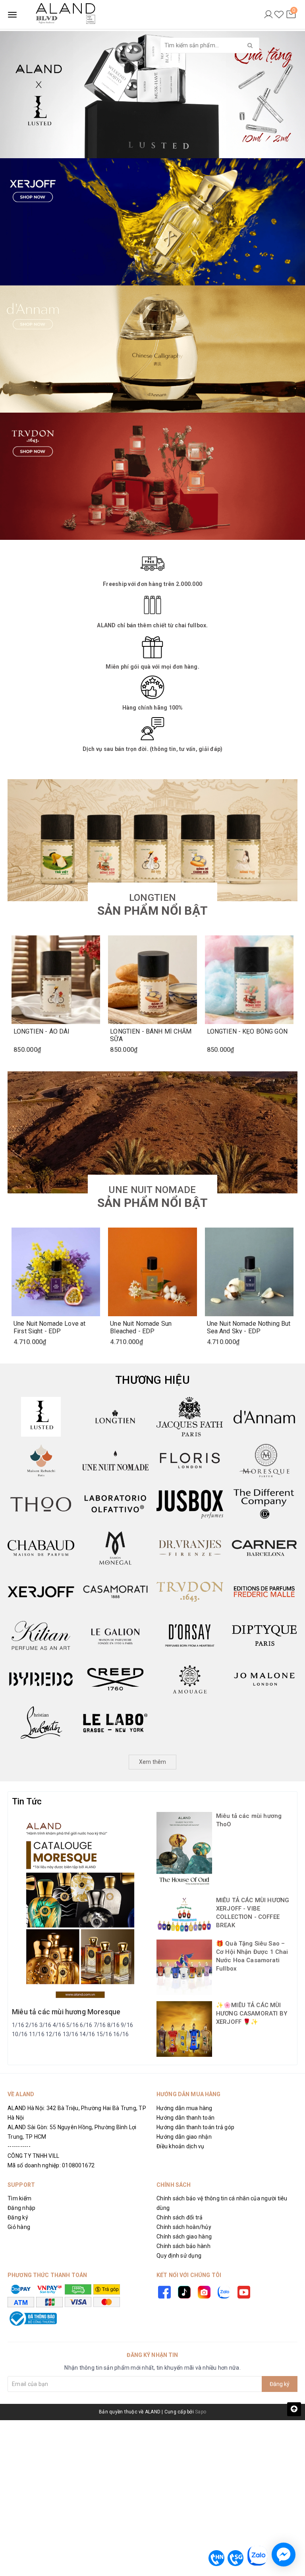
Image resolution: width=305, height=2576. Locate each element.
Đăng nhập (21, 2208)
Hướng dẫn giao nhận (184, 2137)
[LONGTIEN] (116, 1417)
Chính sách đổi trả (180, 2217)
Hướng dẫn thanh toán (185, 2118)
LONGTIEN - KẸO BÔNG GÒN (247, 1032)
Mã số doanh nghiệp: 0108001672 (51, 2165)
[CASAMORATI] (116, 1592)
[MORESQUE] (264, 1461)
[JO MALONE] (264, 1679)
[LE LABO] (116, 1723)
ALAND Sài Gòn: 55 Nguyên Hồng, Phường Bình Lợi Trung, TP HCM (72, 2132)
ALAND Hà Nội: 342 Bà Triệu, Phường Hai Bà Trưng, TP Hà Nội (77, 2113)
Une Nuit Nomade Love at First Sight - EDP (49, 1327)
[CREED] (116, 1679)
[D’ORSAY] (190, 1635)
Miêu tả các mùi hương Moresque (66, 2012)
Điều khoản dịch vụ (180, 2146)
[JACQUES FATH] (190, 1417)
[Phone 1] (216, 2558)
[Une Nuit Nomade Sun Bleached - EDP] (152, 1272)
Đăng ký (18, 2217)
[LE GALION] (116, 1635)
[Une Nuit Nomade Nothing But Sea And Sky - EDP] (249, 1272)
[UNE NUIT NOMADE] (116, 1461)
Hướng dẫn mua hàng (184, 2108)
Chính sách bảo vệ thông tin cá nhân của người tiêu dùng (222, 2203)
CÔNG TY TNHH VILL (33, 2156)
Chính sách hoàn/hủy (184, 2227)
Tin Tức (27, 1801)
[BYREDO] (41, 1679)
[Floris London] (152, 476)
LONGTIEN (152, 905)
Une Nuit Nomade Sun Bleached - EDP (141, 1327)
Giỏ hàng (19, 2227)
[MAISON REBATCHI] (41, 1461)
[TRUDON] (190, 1592)
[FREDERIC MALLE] (264, 1592)
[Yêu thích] (279, 15)
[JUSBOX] (190, 1504)
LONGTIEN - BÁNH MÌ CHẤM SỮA (151, 1035)
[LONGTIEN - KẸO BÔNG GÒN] (249, 980)
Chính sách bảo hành (183, 2246)
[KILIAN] (41, 1635)
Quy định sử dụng (179, 2256)
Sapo (201, 2412)
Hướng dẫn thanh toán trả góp (195, 2127)
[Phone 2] (236, 2558)
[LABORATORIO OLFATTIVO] (116, 1504)
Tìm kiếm (19, 2198)
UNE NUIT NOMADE (152, 1197)
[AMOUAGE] (190, 1679)
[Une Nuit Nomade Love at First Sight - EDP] (56, 1272)
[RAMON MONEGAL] (116, 1548)
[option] (152, 95)
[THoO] (41, 1504)
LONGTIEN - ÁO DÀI (42, 1032)
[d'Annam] (264, 1417)
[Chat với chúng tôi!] (284, 2555)
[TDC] (264, 1504)
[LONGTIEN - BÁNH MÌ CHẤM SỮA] (152, 980)
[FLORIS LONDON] (190, 1461)
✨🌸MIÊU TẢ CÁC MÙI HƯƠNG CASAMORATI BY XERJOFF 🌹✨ (252, 2013)
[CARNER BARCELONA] (264, 1548)
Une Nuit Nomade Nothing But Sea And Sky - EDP (249, 1327)
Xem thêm (153, 1762)
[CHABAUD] (41, 1548)
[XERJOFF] (41, 1592)
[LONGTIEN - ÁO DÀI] (56, 980)
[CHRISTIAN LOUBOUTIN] (41, 1723)
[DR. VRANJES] (190, 1548)
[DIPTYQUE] (264, 1635)
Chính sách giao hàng (184, 2237)
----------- (19, 2146)
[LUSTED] (41, 1417)
